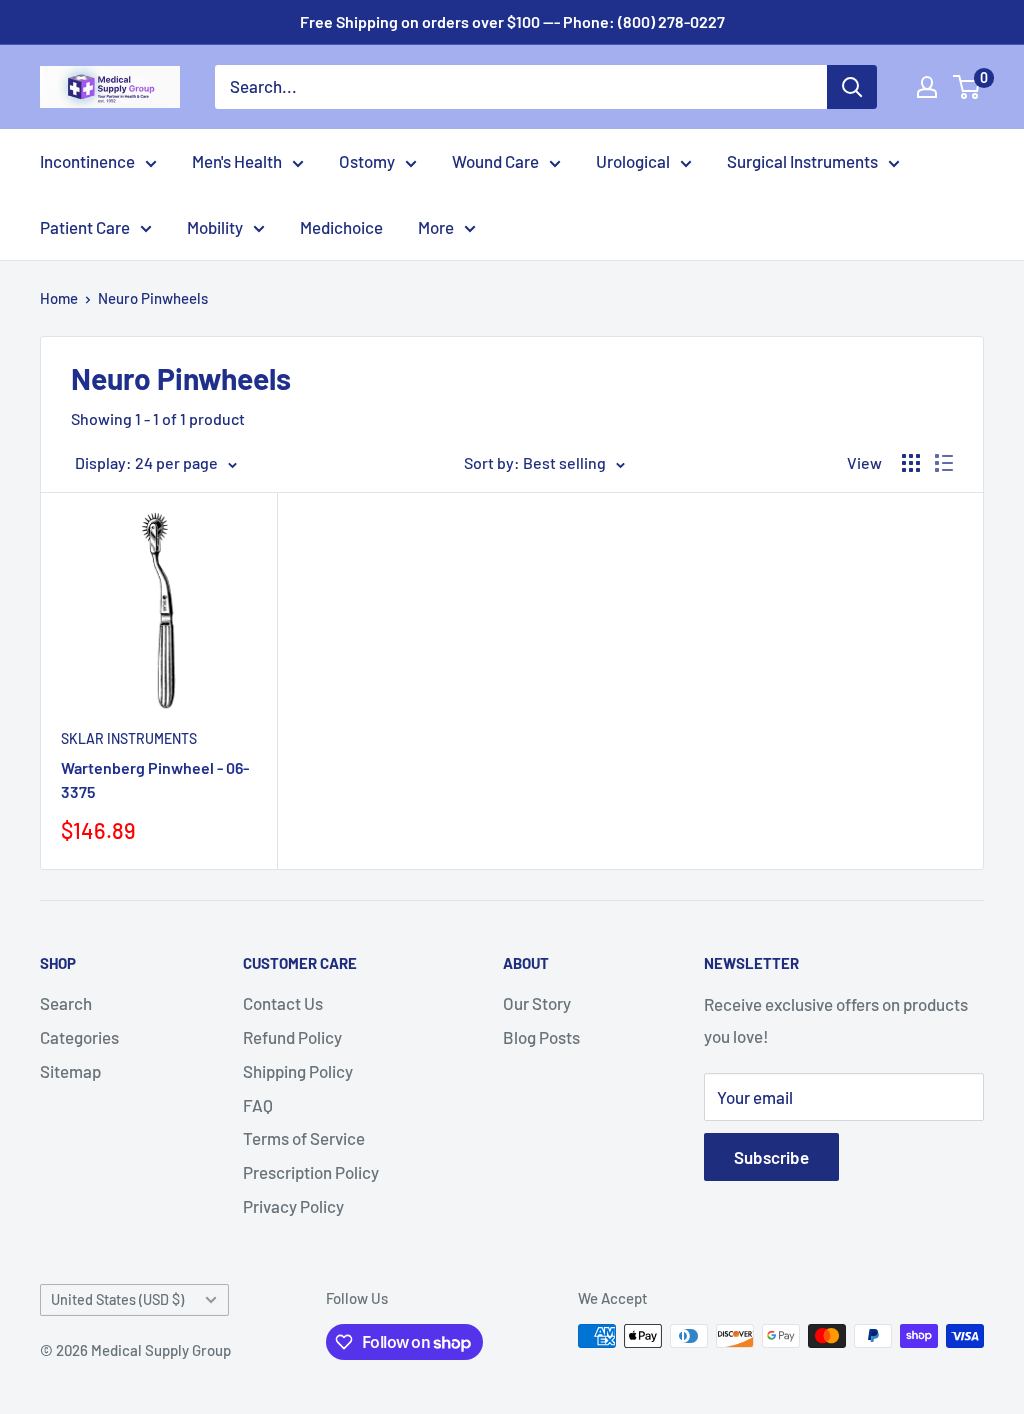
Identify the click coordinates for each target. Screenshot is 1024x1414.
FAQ (258, 1105)
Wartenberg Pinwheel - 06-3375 (155, 780)
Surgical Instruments (802, 161)
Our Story (537, 1003)
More (436, 227)
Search (66, 1003)
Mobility (215, 227)
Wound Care (495, 161)
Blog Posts (541, 1037)
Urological (633, 161)
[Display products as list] (944, 463)
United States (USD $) (117, 1299)
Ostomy (367, 161)
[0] (967, 87)
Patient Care (85, 227)
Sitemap (70, 1071)
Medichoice (341, 227)
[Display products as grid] (911, 463)
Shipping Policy (298, 1071)
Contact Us (283, 1003)
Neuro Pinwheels (153, 298)
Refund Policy (292, 1037)
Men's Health (237, 161)
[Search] (852, 87)
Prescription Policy (311, 1172)
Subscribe (771, 1157)
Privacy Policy (293, 1206)
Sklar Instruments (129, 738)
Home (59, 298)
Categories (79, 1037)
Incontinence (87, 161)
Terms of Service (304, 1138)
